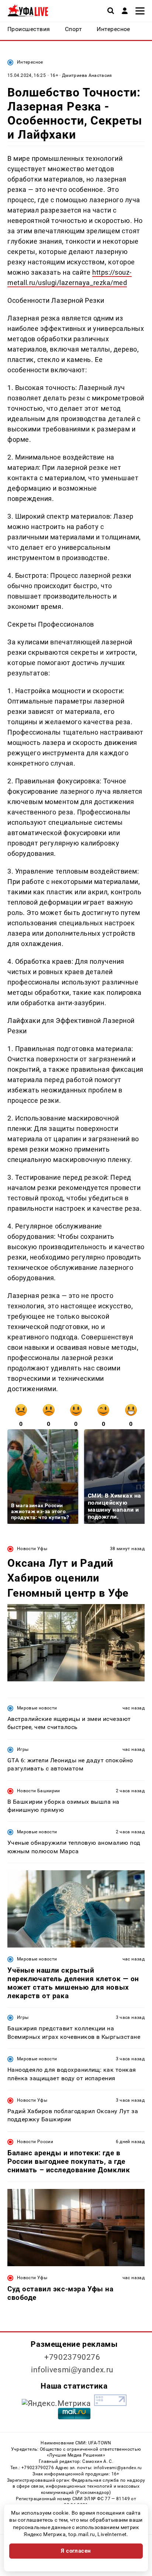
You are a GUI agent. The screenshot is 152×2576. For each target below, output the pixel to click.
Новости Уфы (32, 1549)
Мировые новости (37, 1708)
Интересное (30, 62)
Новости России (35, 2142)
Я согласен (76, 2551)
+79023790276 (72, 2357)
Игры (23, 1749)
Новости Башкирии (39, 1791)
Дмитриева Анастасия (87, 75)
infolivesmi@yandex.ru (72, 2370)
